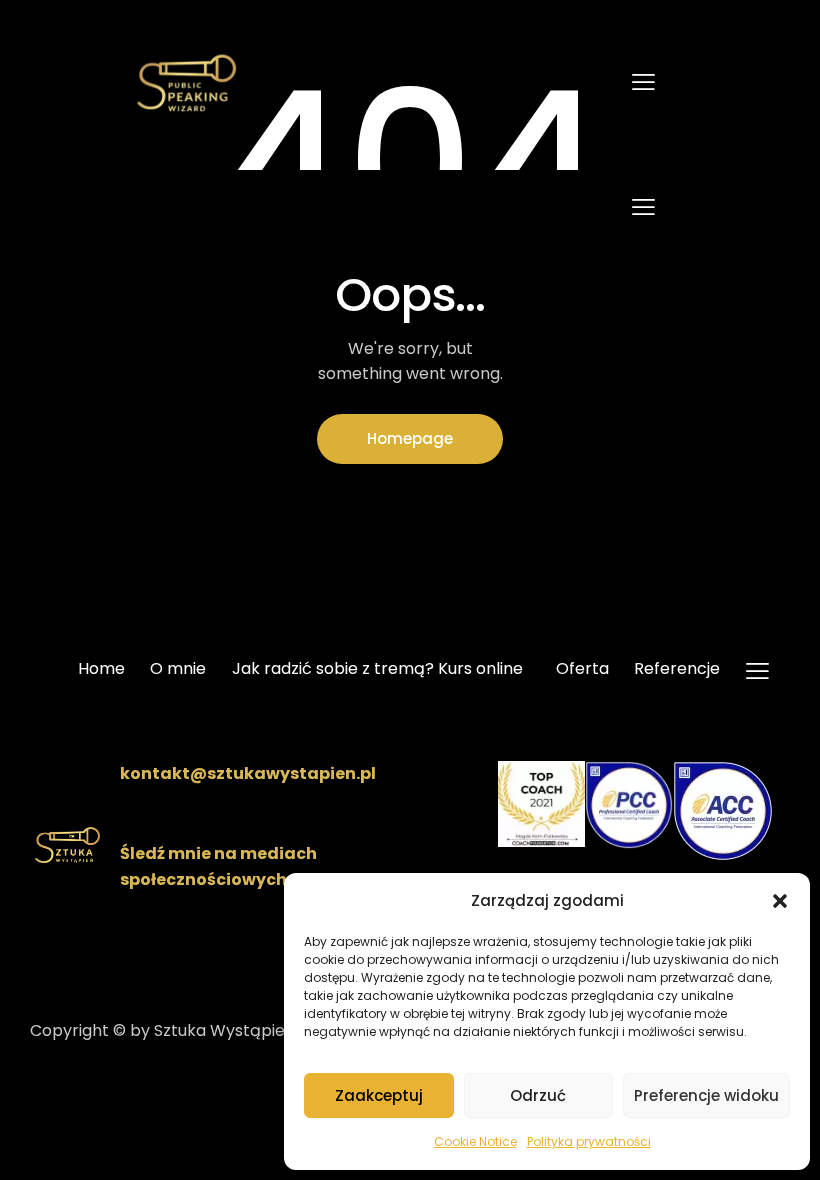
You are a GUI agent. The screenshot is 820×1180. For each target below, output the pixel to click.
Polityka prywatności (589, 1141)
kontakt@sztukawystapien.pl (248, 773)
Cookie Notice (475, 1141)
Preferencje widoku (706, 1095)
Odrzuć (538, 1095)
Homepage (410, 438)
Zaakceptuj (379, 1095)
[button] (780, 901)
